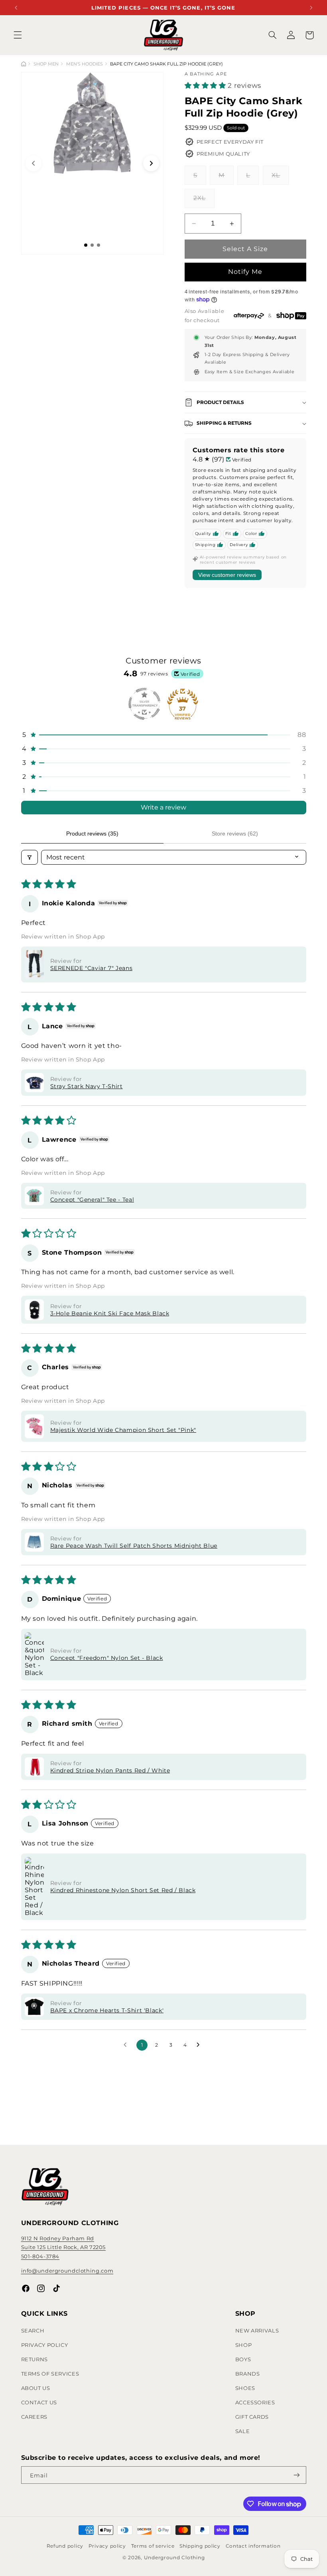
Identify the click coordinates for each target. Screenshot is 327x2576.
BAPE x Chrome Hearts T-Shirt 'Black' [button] (107, 2010)
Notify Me (245, 272)
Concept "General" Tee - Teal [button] (92, 1200)
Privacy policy (107, 2546)
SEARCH (33, 2330)
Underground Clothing (174, 2558)
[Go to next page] (200, 2045)
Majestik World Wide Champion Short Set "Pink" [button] (123, 1430)
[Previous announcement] (16, 7)
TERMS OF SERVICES (50, 2374)
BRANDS (248, 2374)
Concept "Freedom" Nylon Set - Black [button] (107, 1658)
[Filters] (30, 857)
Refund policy (65, 2546)
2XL (204, 201)
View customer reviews (227, 575)
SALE (243, 2431)
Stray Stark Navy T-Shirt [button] (87, 1086)
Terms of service (153, 2546)
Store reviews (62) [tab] (235, 834)
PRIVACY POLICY (45, 2345)
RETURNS (34, 2359)
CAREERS (34, 2417)
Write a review (163, 807)
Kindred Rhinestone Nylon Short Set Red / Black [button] (123, 1890)
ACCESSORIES (255, 2402)
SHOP (244, 2345)
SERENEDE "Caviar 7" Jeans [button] (92, 968)
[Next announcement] (311, 7)
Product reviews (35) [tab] (92, 834)
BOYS (243, 2359)
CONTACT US (39, 2402)
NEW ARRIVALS (257, 2330)
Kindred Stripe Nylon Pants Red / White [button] (110, 1770)
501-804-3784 (40, 2256)
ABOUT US (36, 2388)
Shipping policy (200, 2546)
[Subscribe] (296, 2475)
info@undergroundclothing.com (67, 2271)
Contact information (253, 2546)
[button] (18, 35)
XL (280, 178)
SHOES (245, 2388)
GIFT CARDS (252, 2417)
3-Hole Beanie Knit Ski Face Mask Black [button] (110, 1313)
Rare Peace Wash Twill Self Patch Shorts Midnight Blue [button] (134, 1546)
